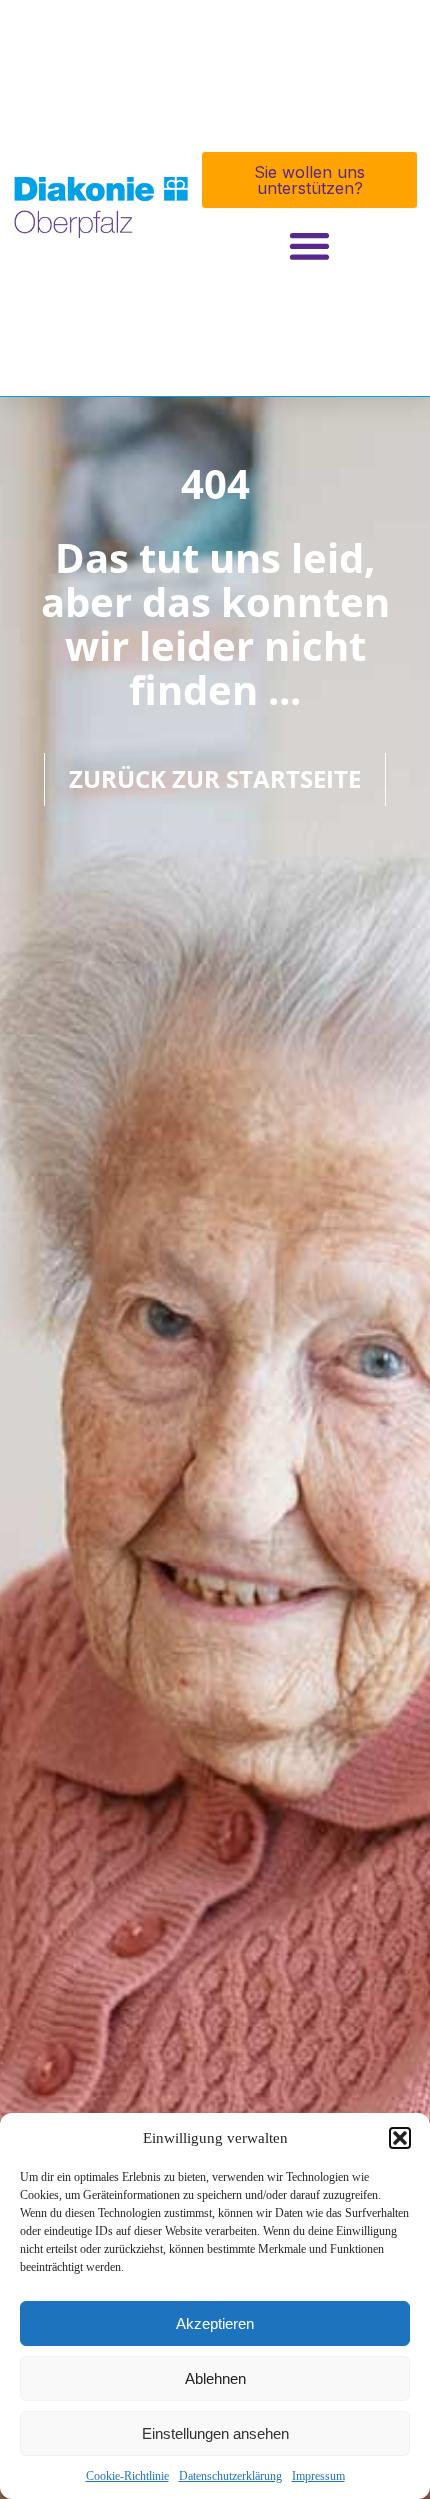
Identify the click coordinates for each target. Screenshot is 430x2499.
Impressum (318, 2476)
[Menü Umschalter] (309, 245)
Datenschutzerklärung (230, 2476)
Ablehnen (215, 2378)
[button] (400, 2138)
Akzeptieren (215, 2323)
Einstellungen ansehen (215, 2433)
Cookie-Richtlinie (127, 2476)
